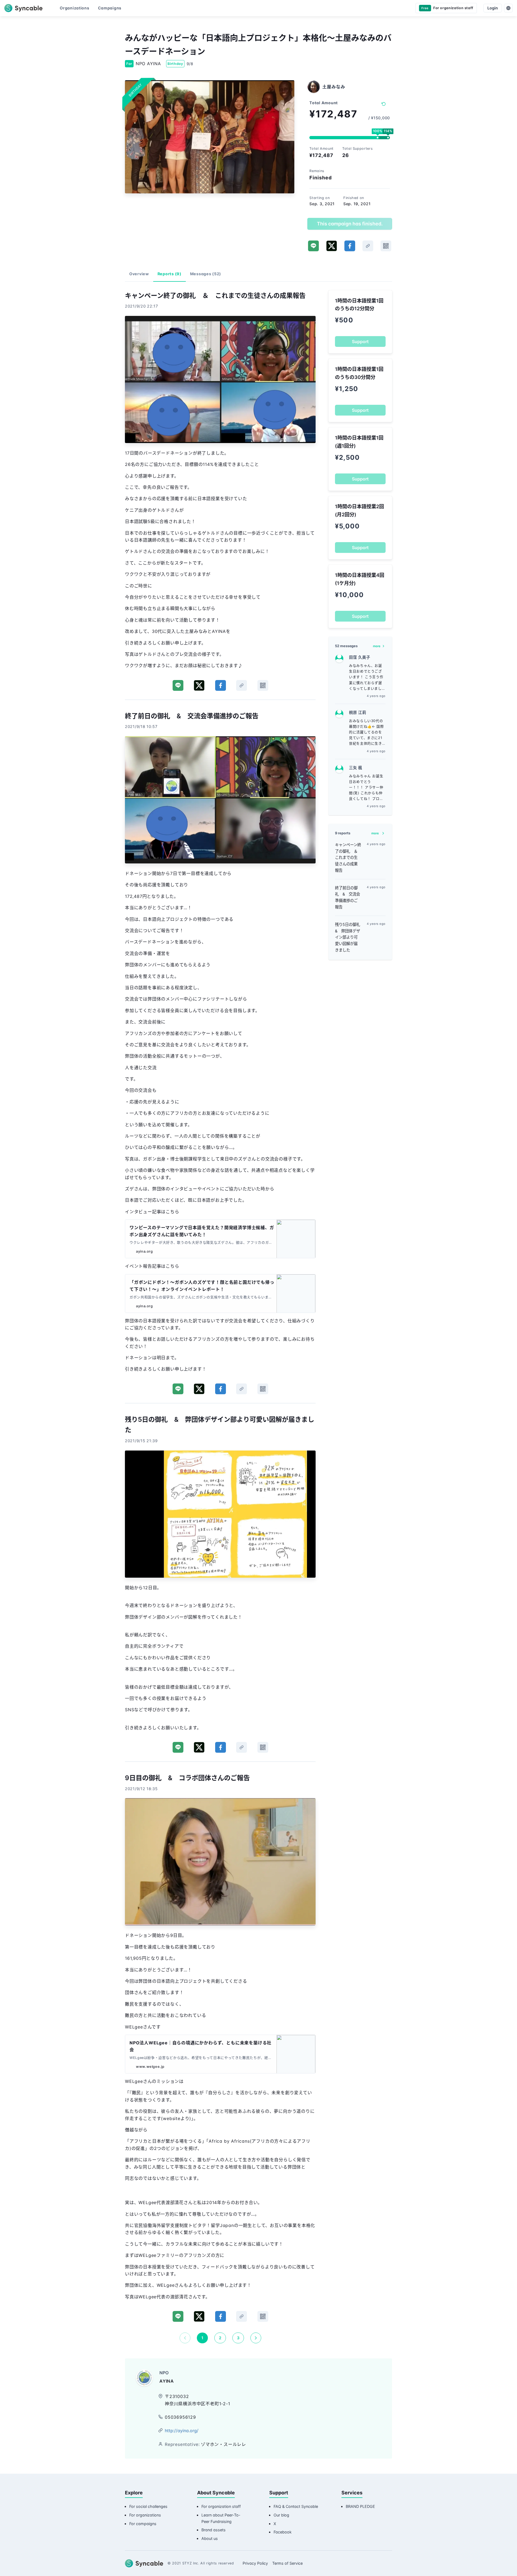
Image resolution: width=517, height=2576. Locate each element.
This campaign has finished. (350, 224)
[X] (332, 246)
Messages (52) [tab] (206, 274)
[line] (313, 246)
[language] (508, 8)
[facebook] (350, 246)
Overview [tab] (139, 274)
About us (210, 2538)
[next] (256, 2338)
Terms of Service (287, 2563)
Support (360, 341)
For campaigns (143, 2524)
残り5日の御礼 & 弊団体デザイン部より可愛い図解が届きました (348, 937)
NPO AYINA (148, 64)
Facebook (283, 2532)
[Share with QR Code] (386, 246)
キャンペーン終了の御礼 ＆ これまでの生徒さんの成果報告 (348, 857)
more (377, 646)
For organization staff (221, 2506)
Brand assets (214, 2530)
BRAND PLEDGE (360, 2506)
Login (493, 8)
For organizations (145, 2515)
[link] (368, 246)
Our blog (281, 2515)
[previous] (185, 2338)
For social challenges (148, 2506)
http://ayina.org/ (182, 2431)
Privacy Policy (255, 2563)
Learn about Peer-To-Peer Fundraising (221, 2518)
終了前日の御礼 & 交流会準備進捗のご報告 (347, 897)
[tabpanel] (220, 1317)
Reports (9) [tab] (170, 274)
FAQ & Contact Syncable (296, 2506)
